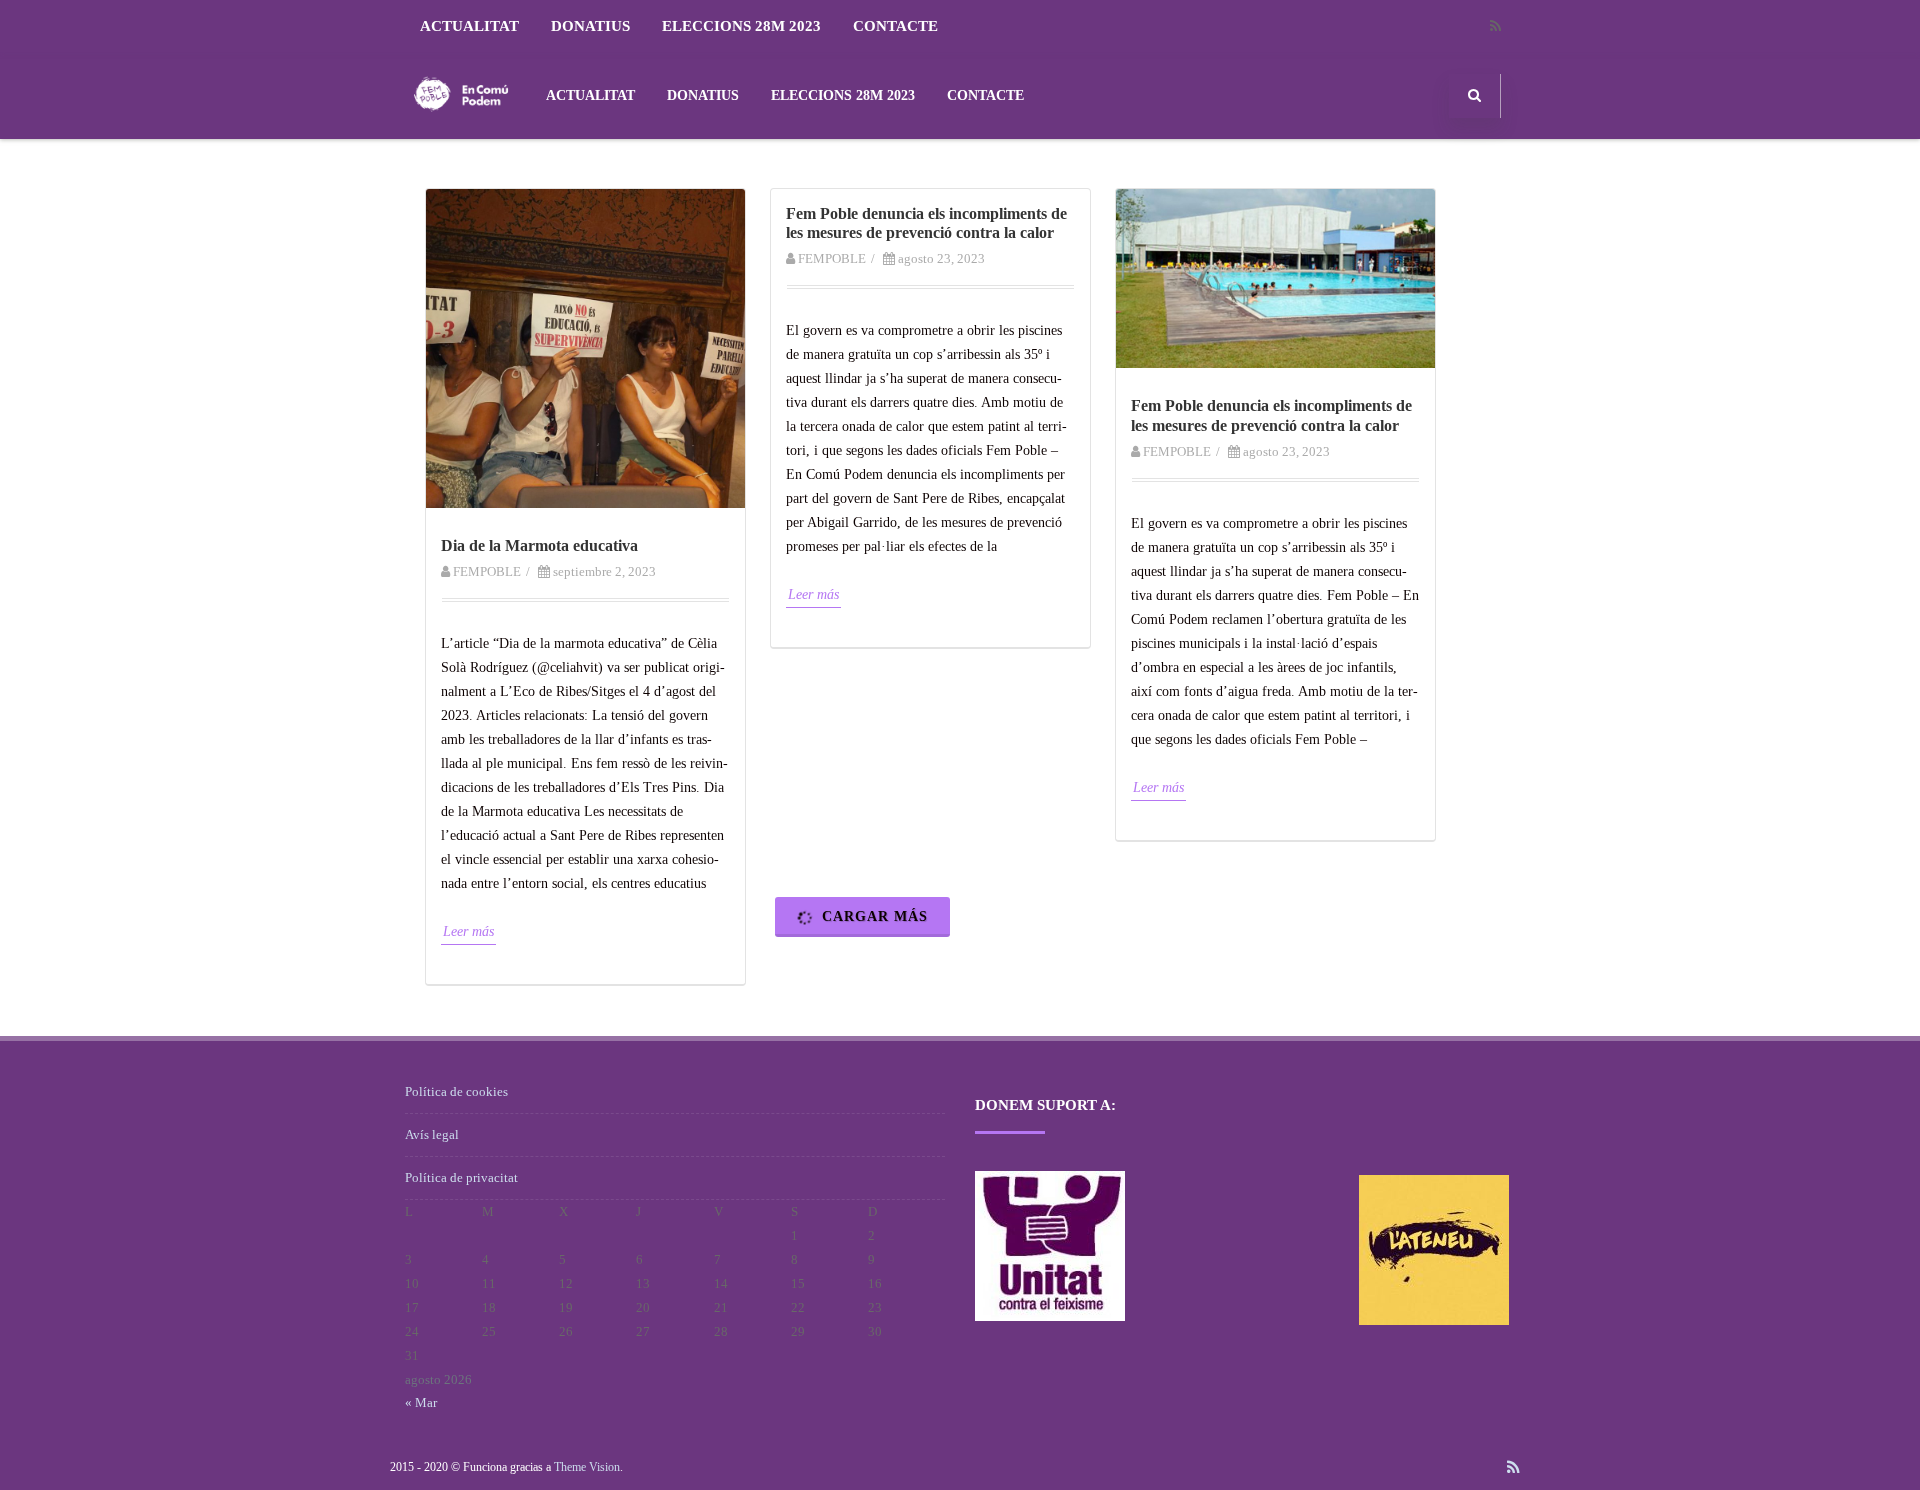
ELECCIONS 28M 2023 (741, 26)
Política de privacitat (461, 1177)
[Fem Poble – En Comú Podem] (461, 131)
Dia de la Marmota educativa (539, 545)
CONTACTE (895, 26)
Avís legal (432, 1134)
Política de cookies (456, 1091)
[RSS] (1495, 26)
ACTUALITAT (469, 26)
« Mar (421, 1402)
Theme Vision (587, 1467)
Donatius (590, 26)
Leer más (468, 931)
